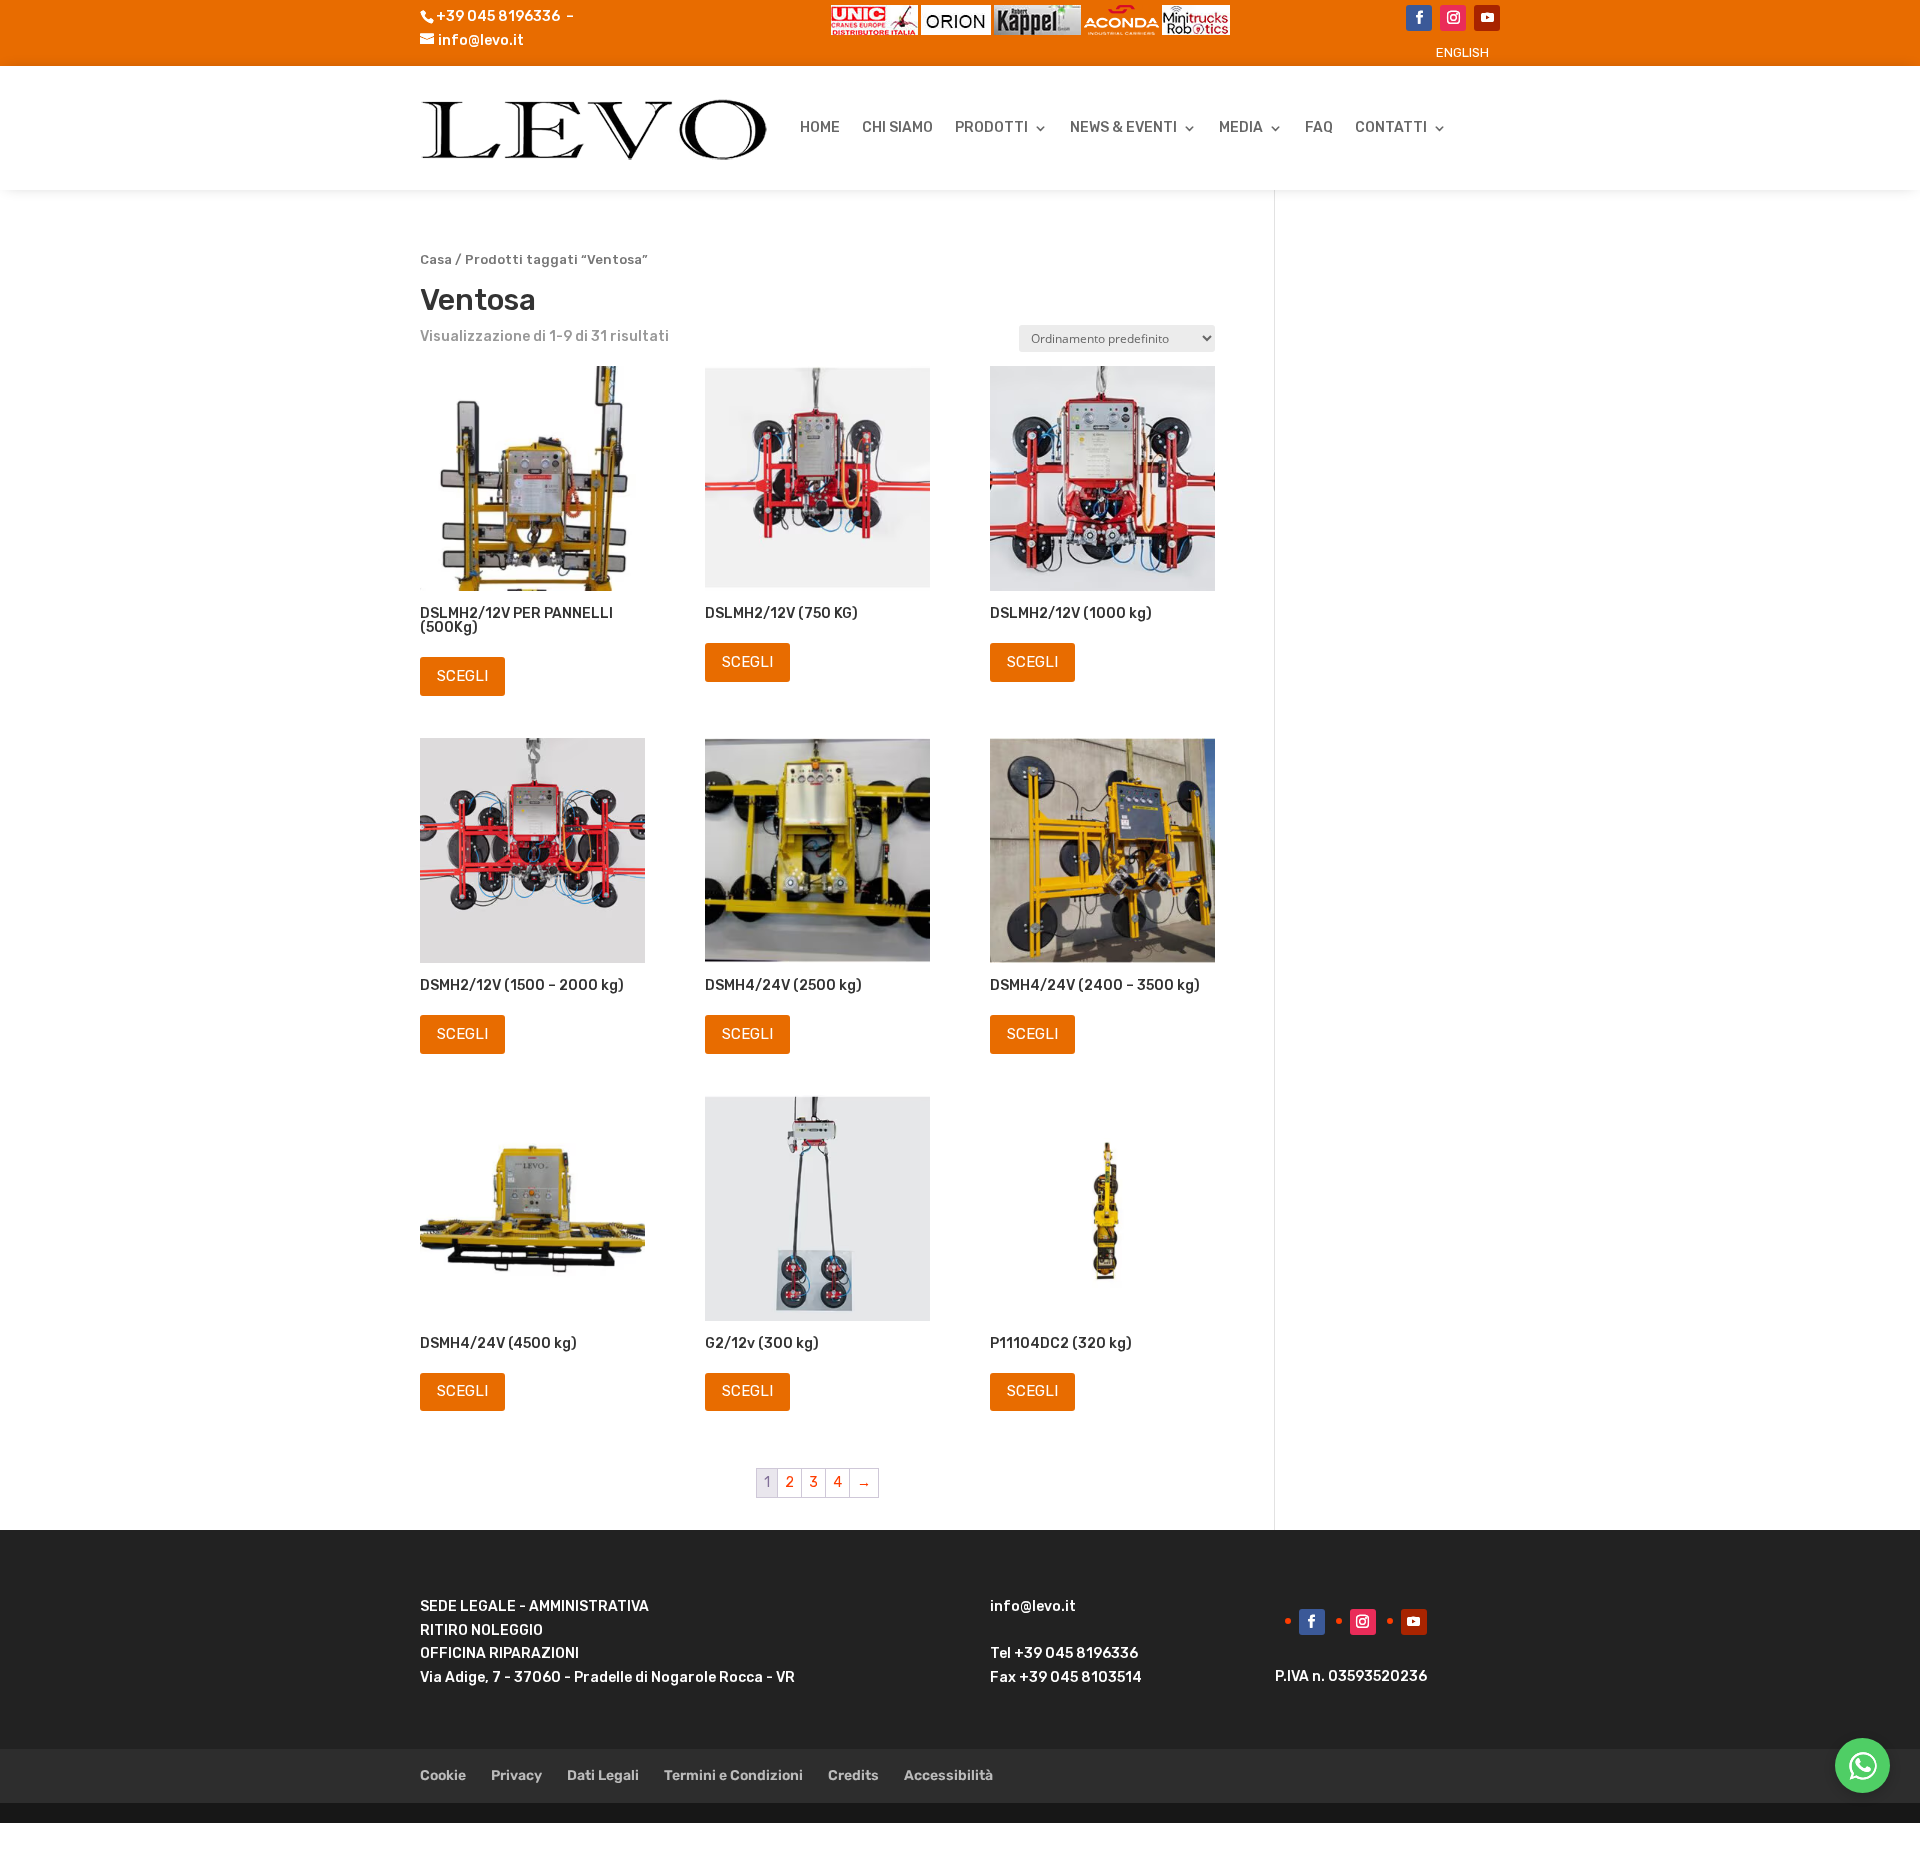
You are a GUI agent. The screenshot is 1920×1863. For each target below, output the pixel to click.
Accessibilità (948, 1775)
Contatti (1391, 127)
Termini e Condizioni (733, 1775)
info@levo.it (481, 40)
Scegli (462, 676)
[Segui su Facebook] (1419, 18)
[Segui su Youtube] (1487, 18)
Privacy (516, 1775)
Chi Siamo (897, 127)
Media (1241, 127)
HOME (820, 127)
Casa (436, 259)
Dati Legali (603, 1775)
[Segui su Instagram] (1453, 18)
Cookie (443, 1775)
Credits (853, 1775)
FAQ (1319, 127)
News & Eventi (1123, 127)
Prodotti (991, 127)
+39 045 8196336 (498, 16)
